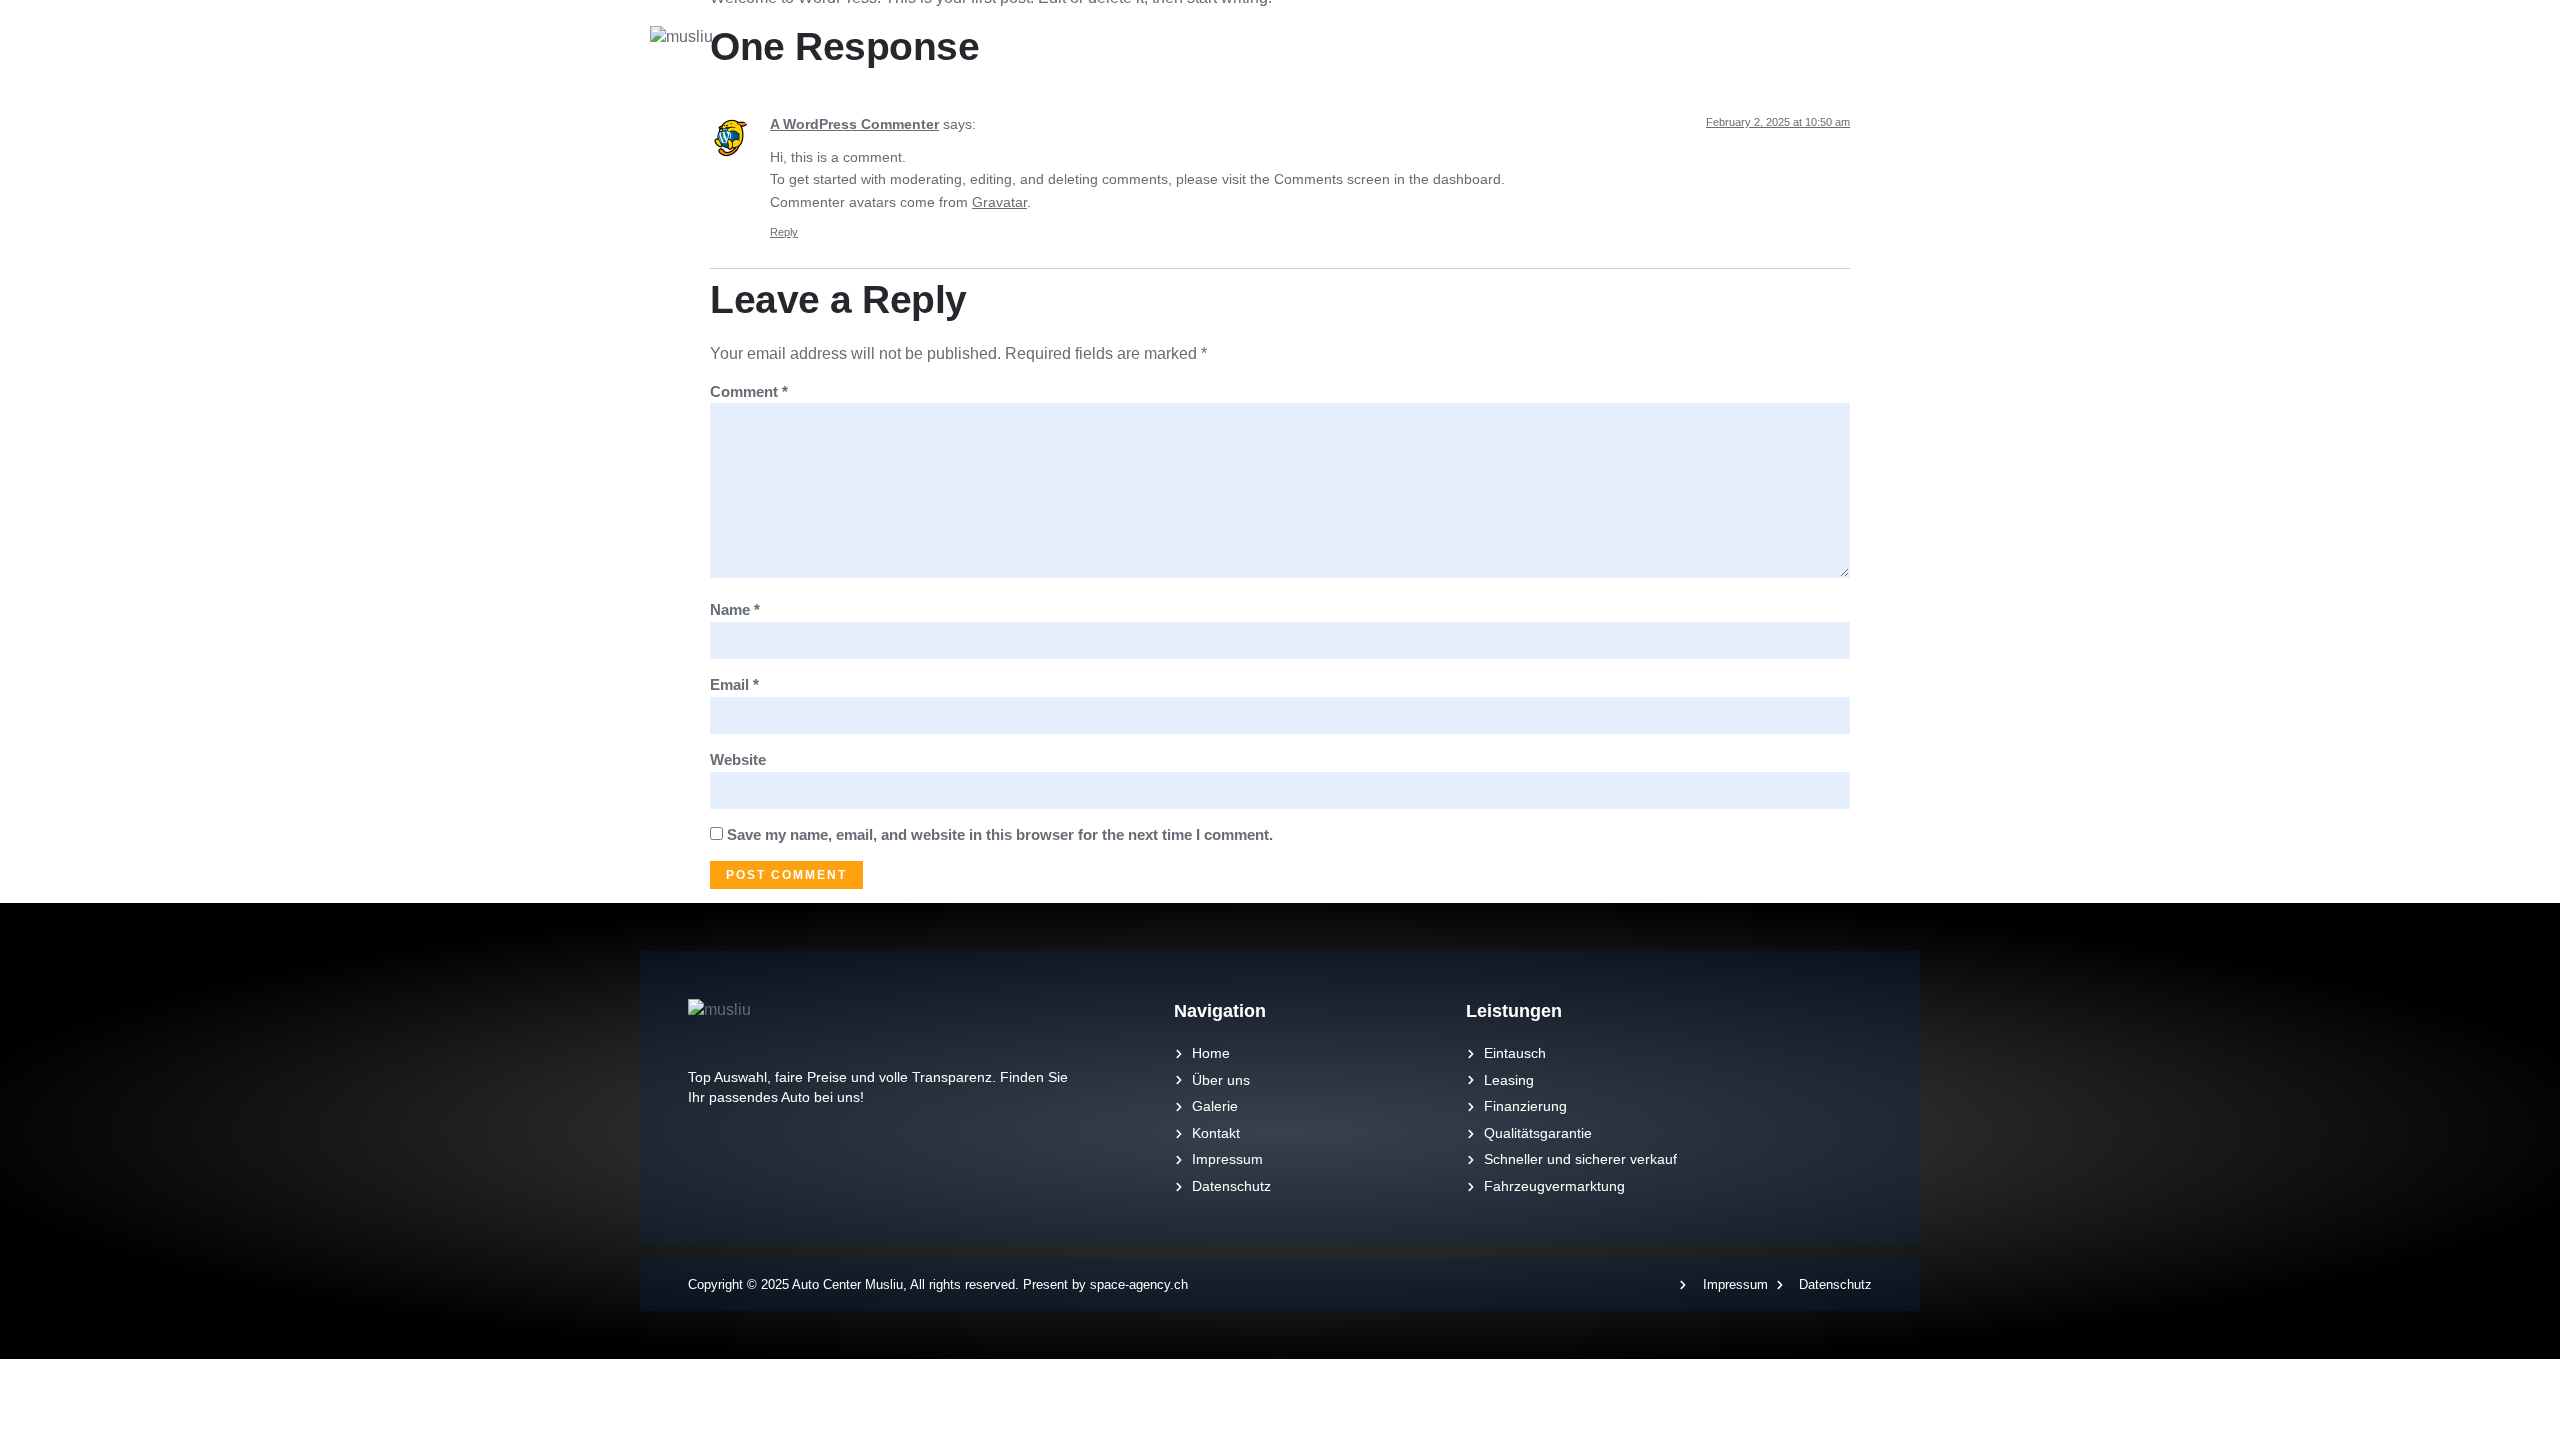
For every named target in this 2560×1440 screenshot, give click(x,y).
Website (738, 759)
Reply (784, 232)
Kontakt (1658, 49)
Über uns (1479, 49)
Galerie (1571, 49)
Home (1391, 49)
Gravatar (999, 202)
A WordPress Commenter (854, 124)
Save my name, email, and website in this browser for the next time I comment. (1000, 834)
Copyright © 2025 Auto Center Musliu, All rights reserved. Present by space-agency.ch (938, 1284)
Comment (749, 391)
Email (734, 684)
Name (735, 609)
